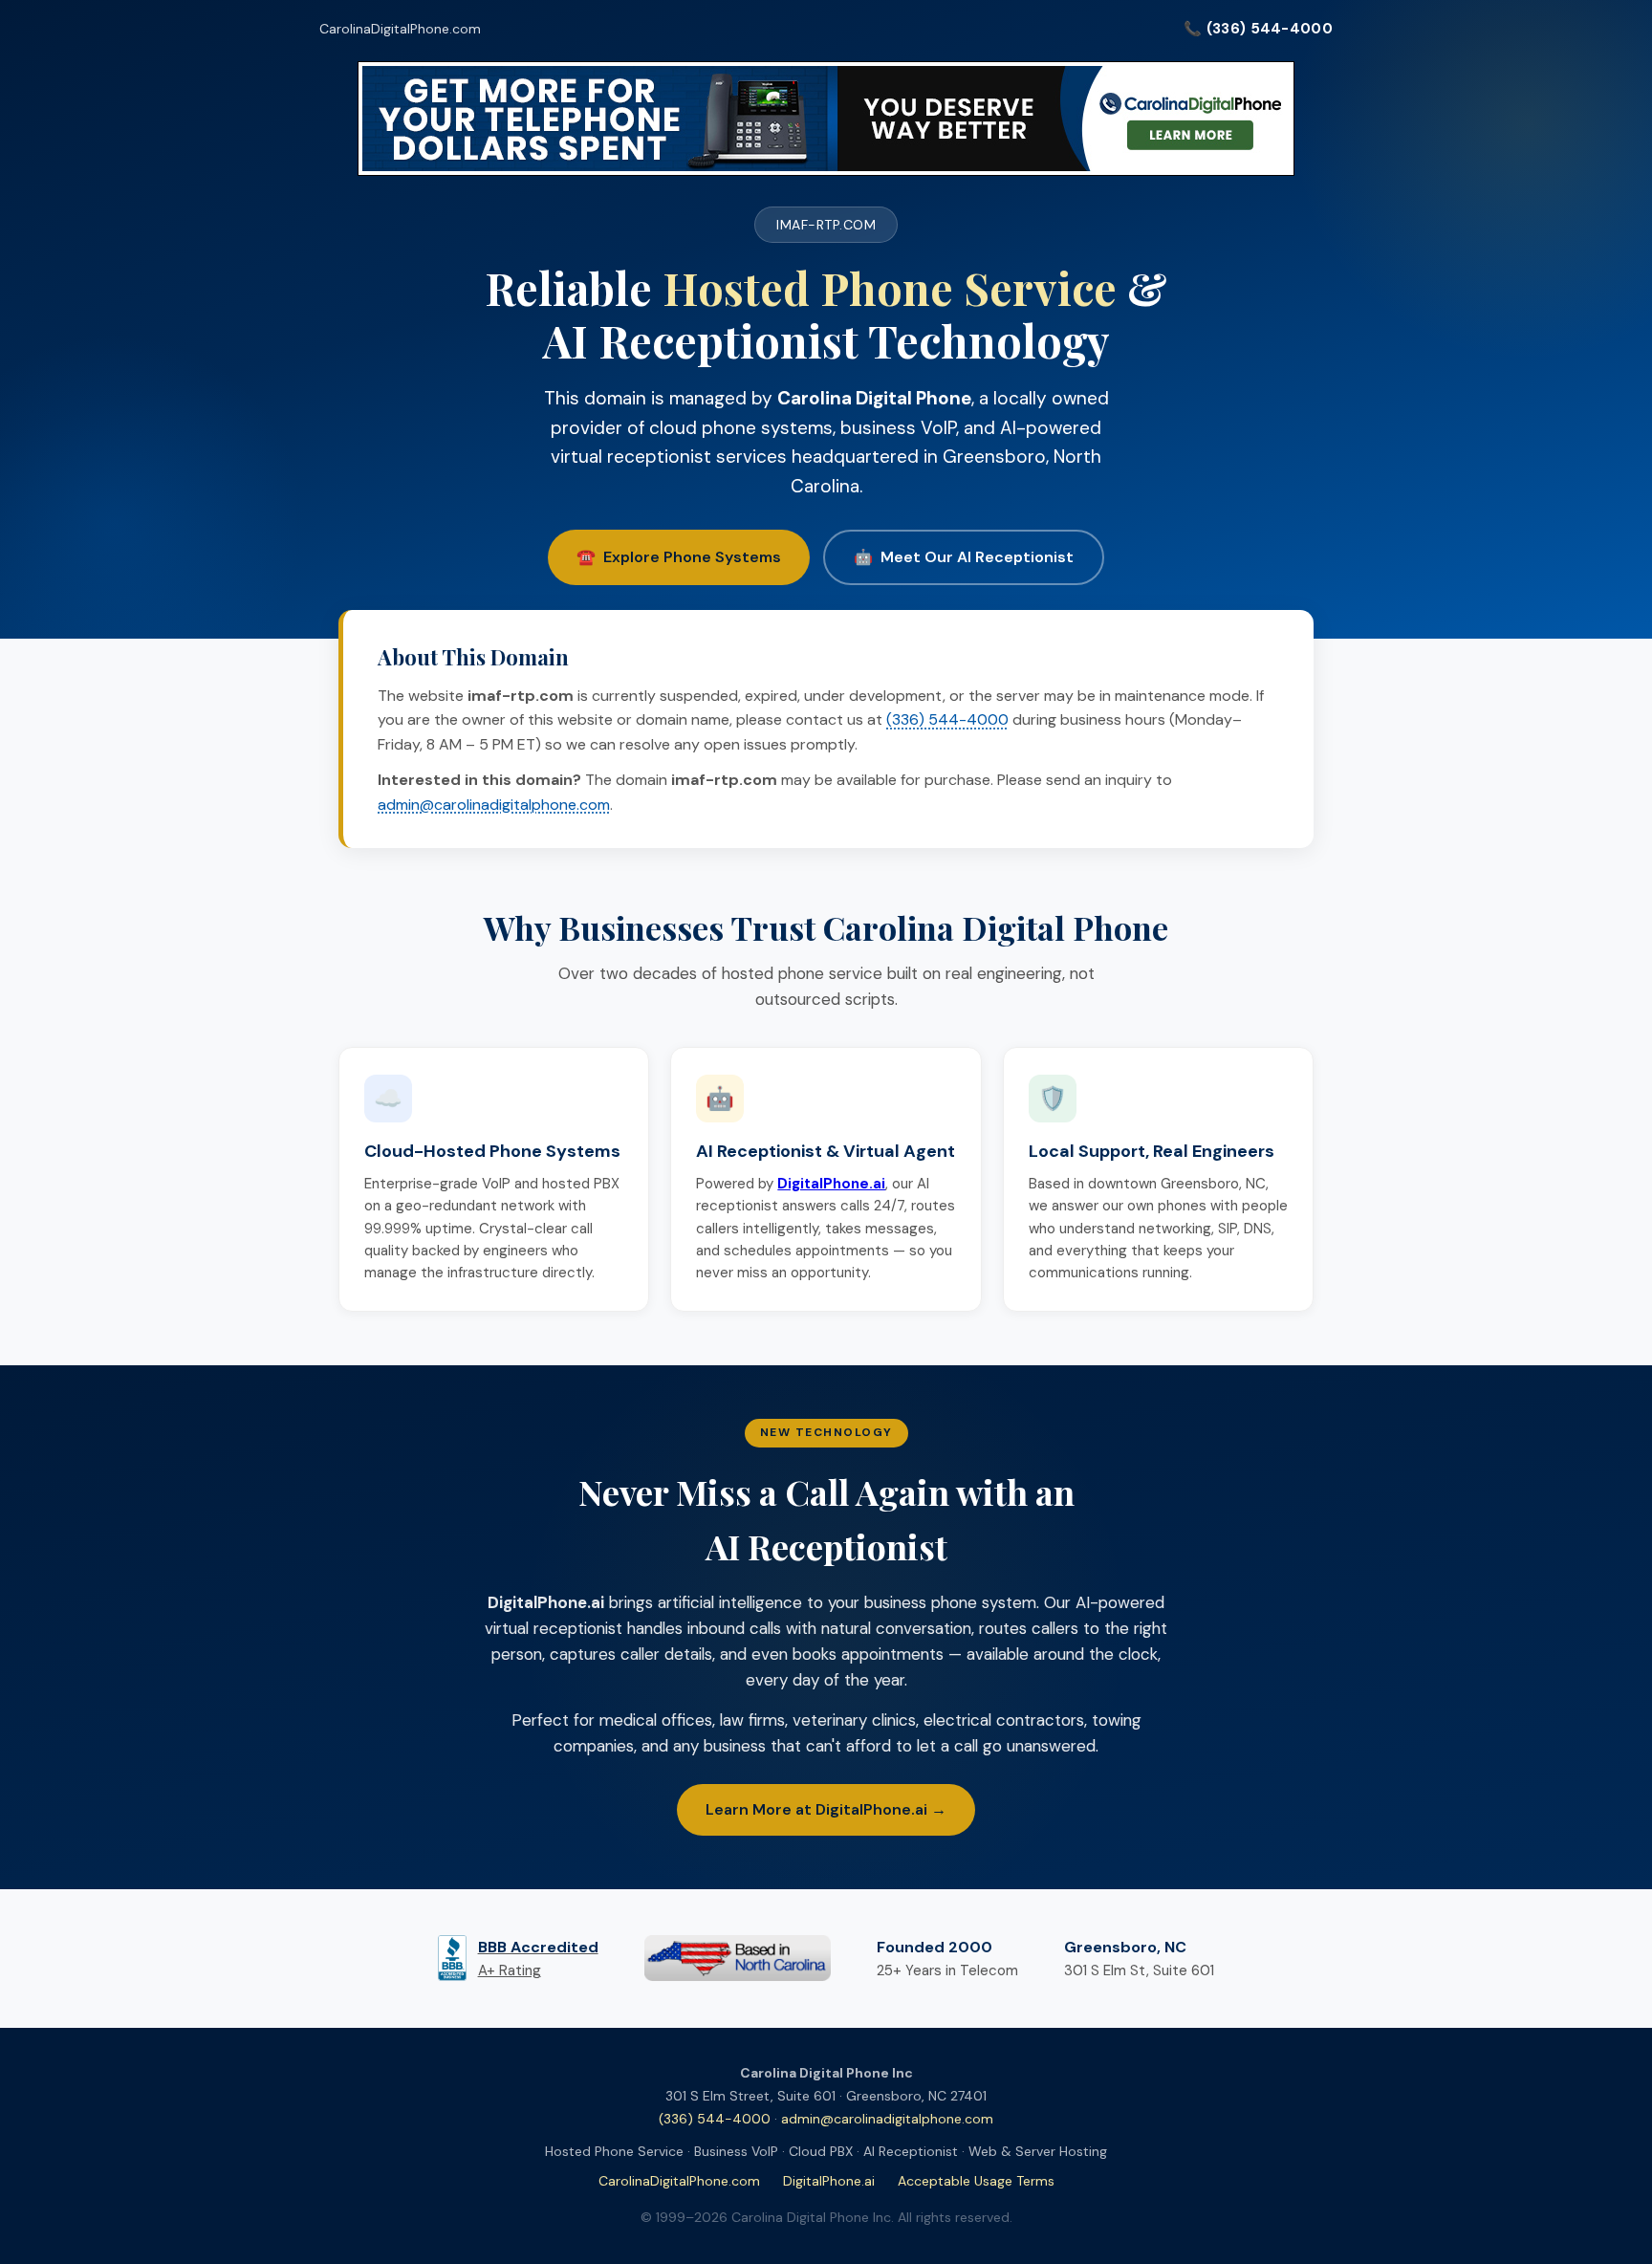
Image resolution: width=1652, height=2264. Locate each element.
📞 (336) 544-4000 (1258, 29)
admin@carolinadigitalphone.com (494, 805)
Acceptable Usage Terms (976, 2181)
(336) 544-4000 (947, 719)
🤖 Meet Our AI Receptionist (964, 557)
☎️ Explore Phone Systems (679, 557)
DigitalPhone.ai (829, 2181)
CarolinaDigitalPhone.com (400, 29)
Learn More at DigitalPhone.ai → (826, 1809)
